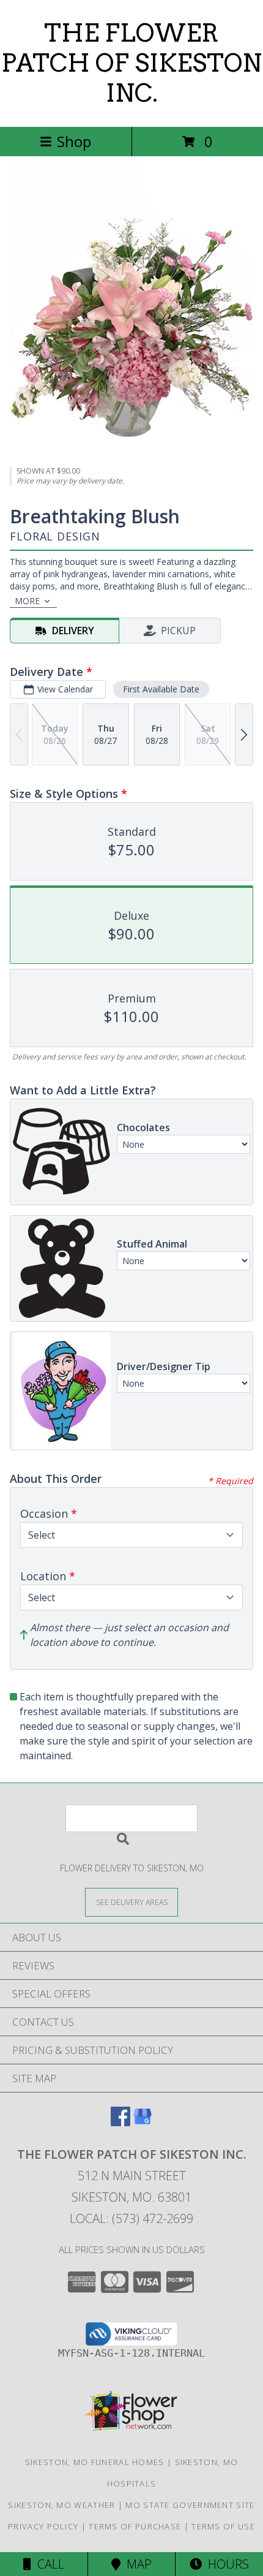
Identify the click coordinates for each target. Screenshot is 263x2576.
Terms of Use (223, 2526)
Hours (225, 2564)
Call (48, 2564)
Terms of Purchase (135, 2526)
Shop (74, 141)
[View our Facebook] (120, 2122)
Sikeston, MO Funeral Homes (95, 2462)
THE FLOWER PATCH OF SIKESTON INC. (131, 63)
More (27, 601)
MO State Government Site (190, 2505)
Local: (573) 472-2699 (131, 2218)
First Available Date (161, 689)
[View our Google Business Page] (143, 2122)
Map (136, 2564)
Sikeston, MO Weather (61, 2505)
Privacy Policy (43, 2526)
